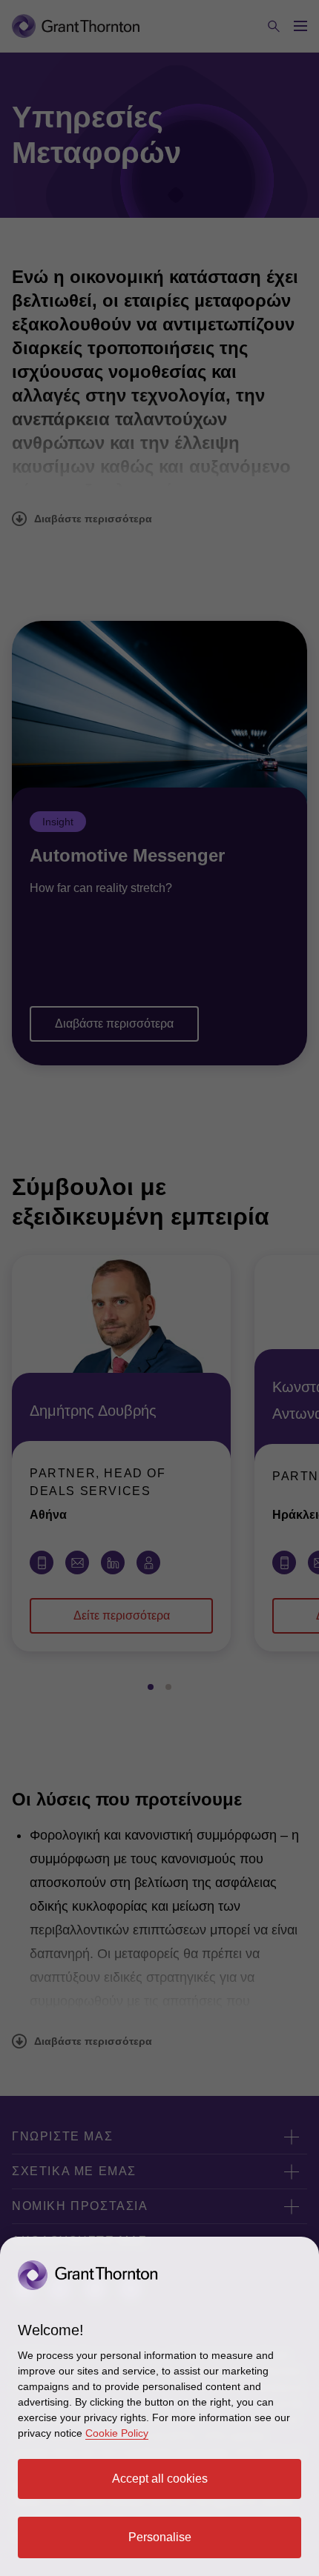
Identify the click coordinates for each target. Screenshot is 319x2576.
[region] (159, 2406)
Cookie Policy (117, 2433)
